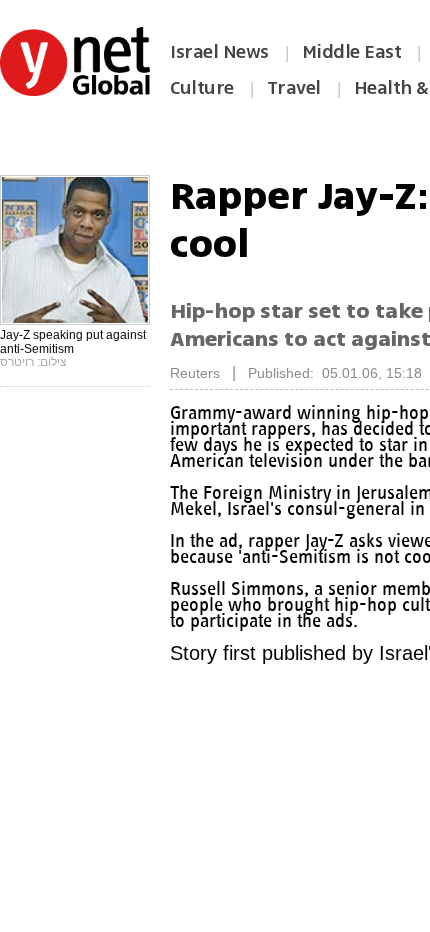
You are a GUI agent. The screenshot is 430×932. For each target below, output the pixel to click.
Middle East (352, 52)
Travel (294, 88)
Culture (202, 88)
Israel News (219, 52)
